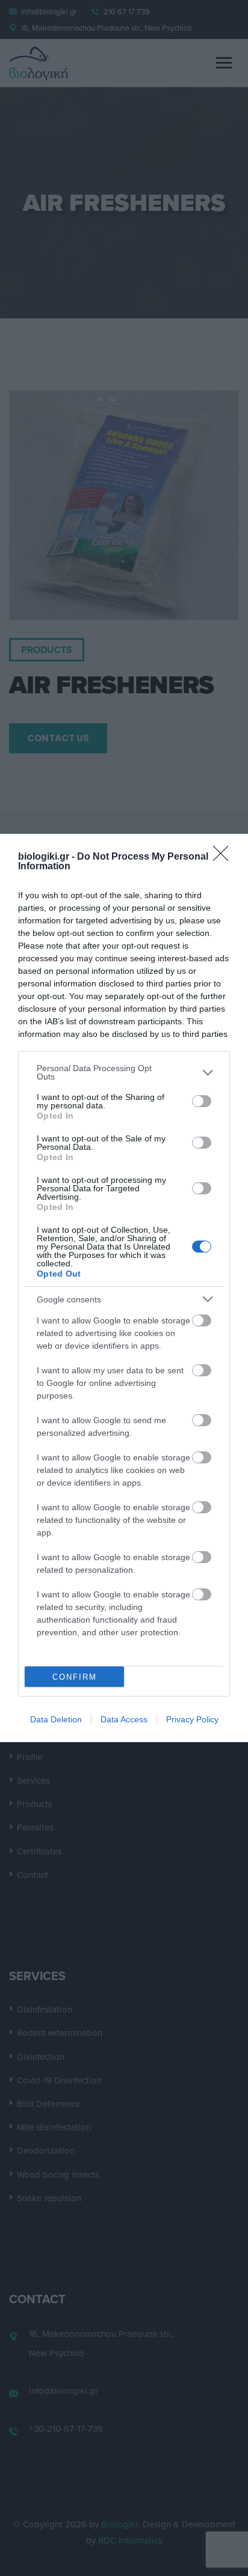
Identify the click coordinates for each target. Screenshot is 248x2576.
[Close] (225, 857)
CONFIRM (75, 1677)
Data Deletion (56, 1719)
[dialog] (124, 1288)
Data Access (124, 1719)
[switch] (202, 1101)
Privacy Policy (192, 1719)
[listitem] (124, 1072)
